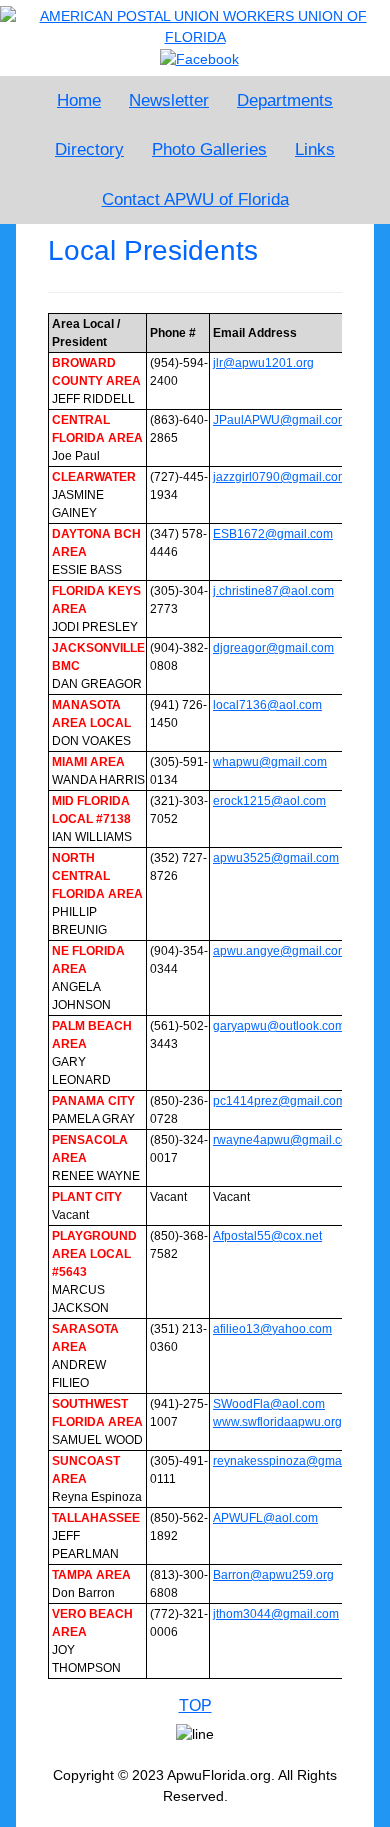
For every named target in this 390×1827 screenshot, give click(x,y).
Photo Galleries (209, 149)
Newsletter (169, 100)
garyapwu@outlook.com (279, 1026)
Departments (285, 100)
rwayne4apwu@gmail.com (285, 1140)
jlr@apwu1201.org (263, 363)
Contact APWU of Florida (195, 199)
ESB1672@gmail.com (273, 534)
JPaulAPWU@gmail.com (280, 420)
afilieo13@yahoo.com (272, 1329)
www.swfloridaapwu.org (277, 1422)
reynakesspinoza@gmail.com (293, 1461)
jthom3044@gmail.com (276, 1614)
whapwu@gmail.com (270, 762)
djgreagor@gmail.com (273, 648)
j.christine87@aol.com (273, 591)
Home (79, 100)
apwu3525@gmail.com (276, 858)
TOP (195, 1705)
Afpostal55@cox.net (267, 1236)
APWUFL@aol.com (265, 1518)
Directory (89, 149)
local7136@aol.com (267, 705)
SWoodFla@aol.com (269, 1404)
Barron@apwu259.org (273, 1575)
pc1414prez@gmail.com (279, 1101)
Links (315, 149)
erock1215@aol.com (269, 801)
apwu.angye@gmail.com (280, 951)
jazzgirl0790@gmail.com (280, 477)
